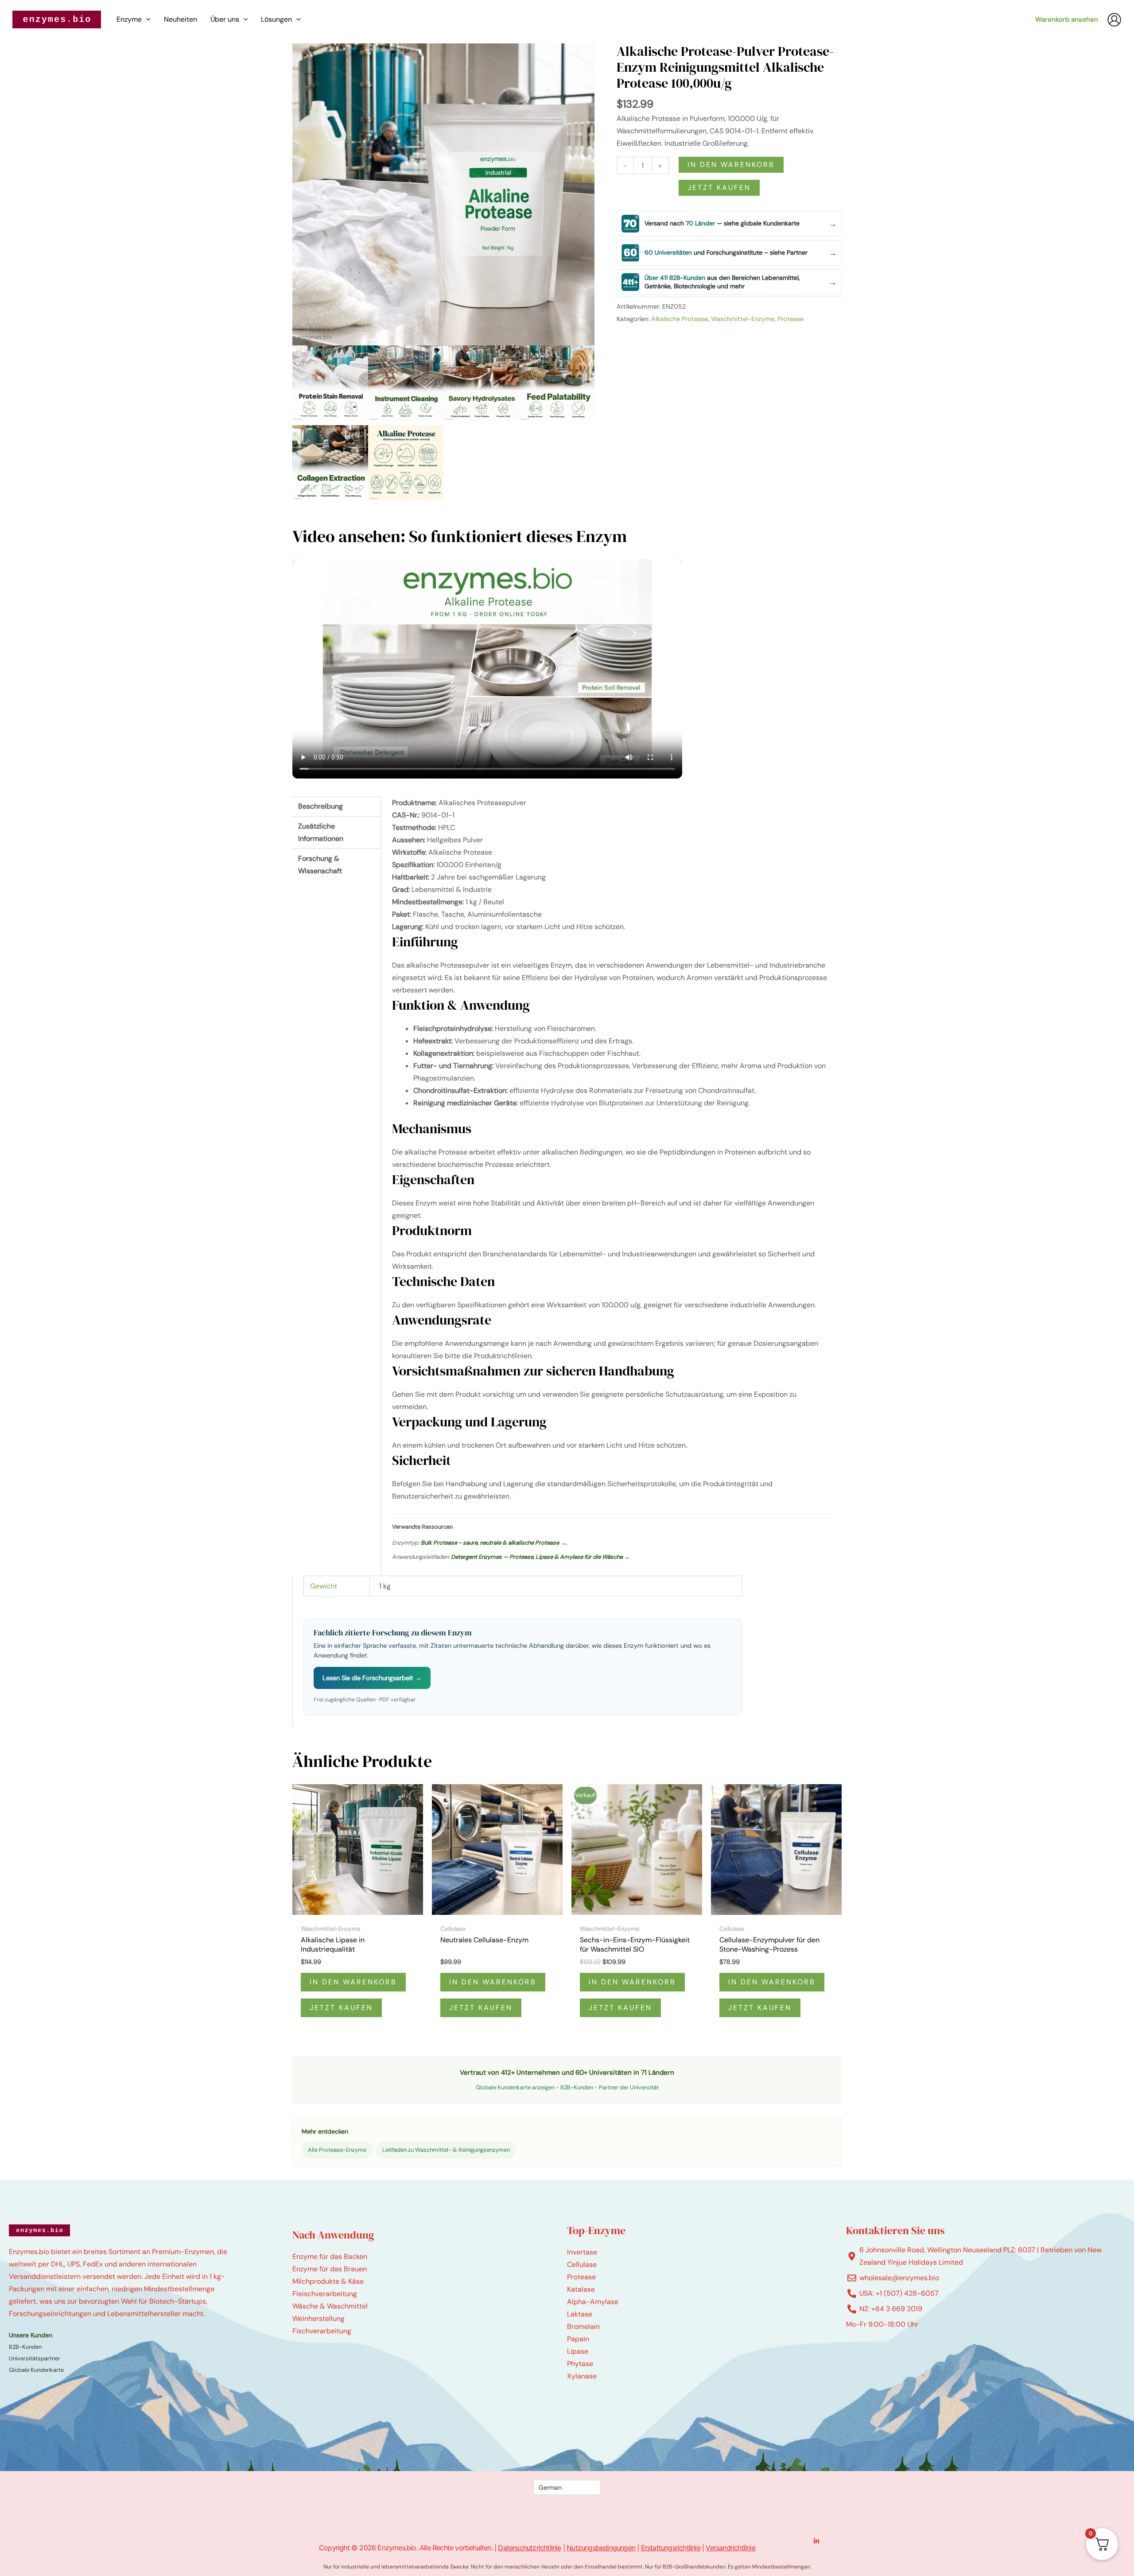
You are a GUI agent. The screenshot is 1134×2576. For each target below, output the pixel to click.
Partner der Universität (629, 2087)
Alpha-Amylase (593, 2302)
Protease (790, 319)
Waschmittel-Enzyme (743, 319)
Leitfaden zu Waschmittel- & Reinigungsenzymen (446, 2150)
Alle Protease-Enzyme (337, 2150)
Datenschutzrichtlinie (529, 2548)
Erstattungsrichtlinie (671, 2548)
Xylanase (582, 2376)
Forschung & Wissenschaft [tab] (320, 865)
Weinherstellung (318, 2318)
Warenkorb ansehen (1067, 19)
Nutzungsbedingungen (601, 2548)
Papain (578, 2339)
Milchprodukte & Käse (328, 2281)
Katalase (581, 2289)
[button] (146, 19)
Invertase (582, 2252)
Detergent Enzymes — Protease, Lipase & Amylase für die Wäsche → (540, 1557)
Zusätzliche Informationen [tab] (321, 832)
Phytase (580, 2364)
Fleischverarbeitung (325, 2294)
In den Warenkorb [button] (353, 1982)
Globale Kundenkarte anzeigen (515, 2087)
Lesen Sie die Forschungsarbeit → (372, 1678)
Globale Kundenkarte (36, 2370)
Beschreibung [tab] (320, 806)
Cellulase (582, 2264)
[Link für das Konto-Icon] (1114, 20)
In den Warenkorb (731, 165)
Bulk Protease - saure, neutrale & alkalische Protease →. (494, 1543)
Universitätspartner (35, 2358)
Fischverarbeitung (322, 2331)
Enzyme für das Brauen (330, 2269)
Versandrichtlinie (730, 2548)
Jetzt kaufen (719, 188)
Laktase (580, 2314)
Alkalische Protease (680, 319)
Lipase (578, 2351)
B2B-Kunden (577, 2087)
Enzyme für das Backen (330, 2256)
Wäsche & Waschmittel (330, 2306)
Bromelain (583, 2326)
